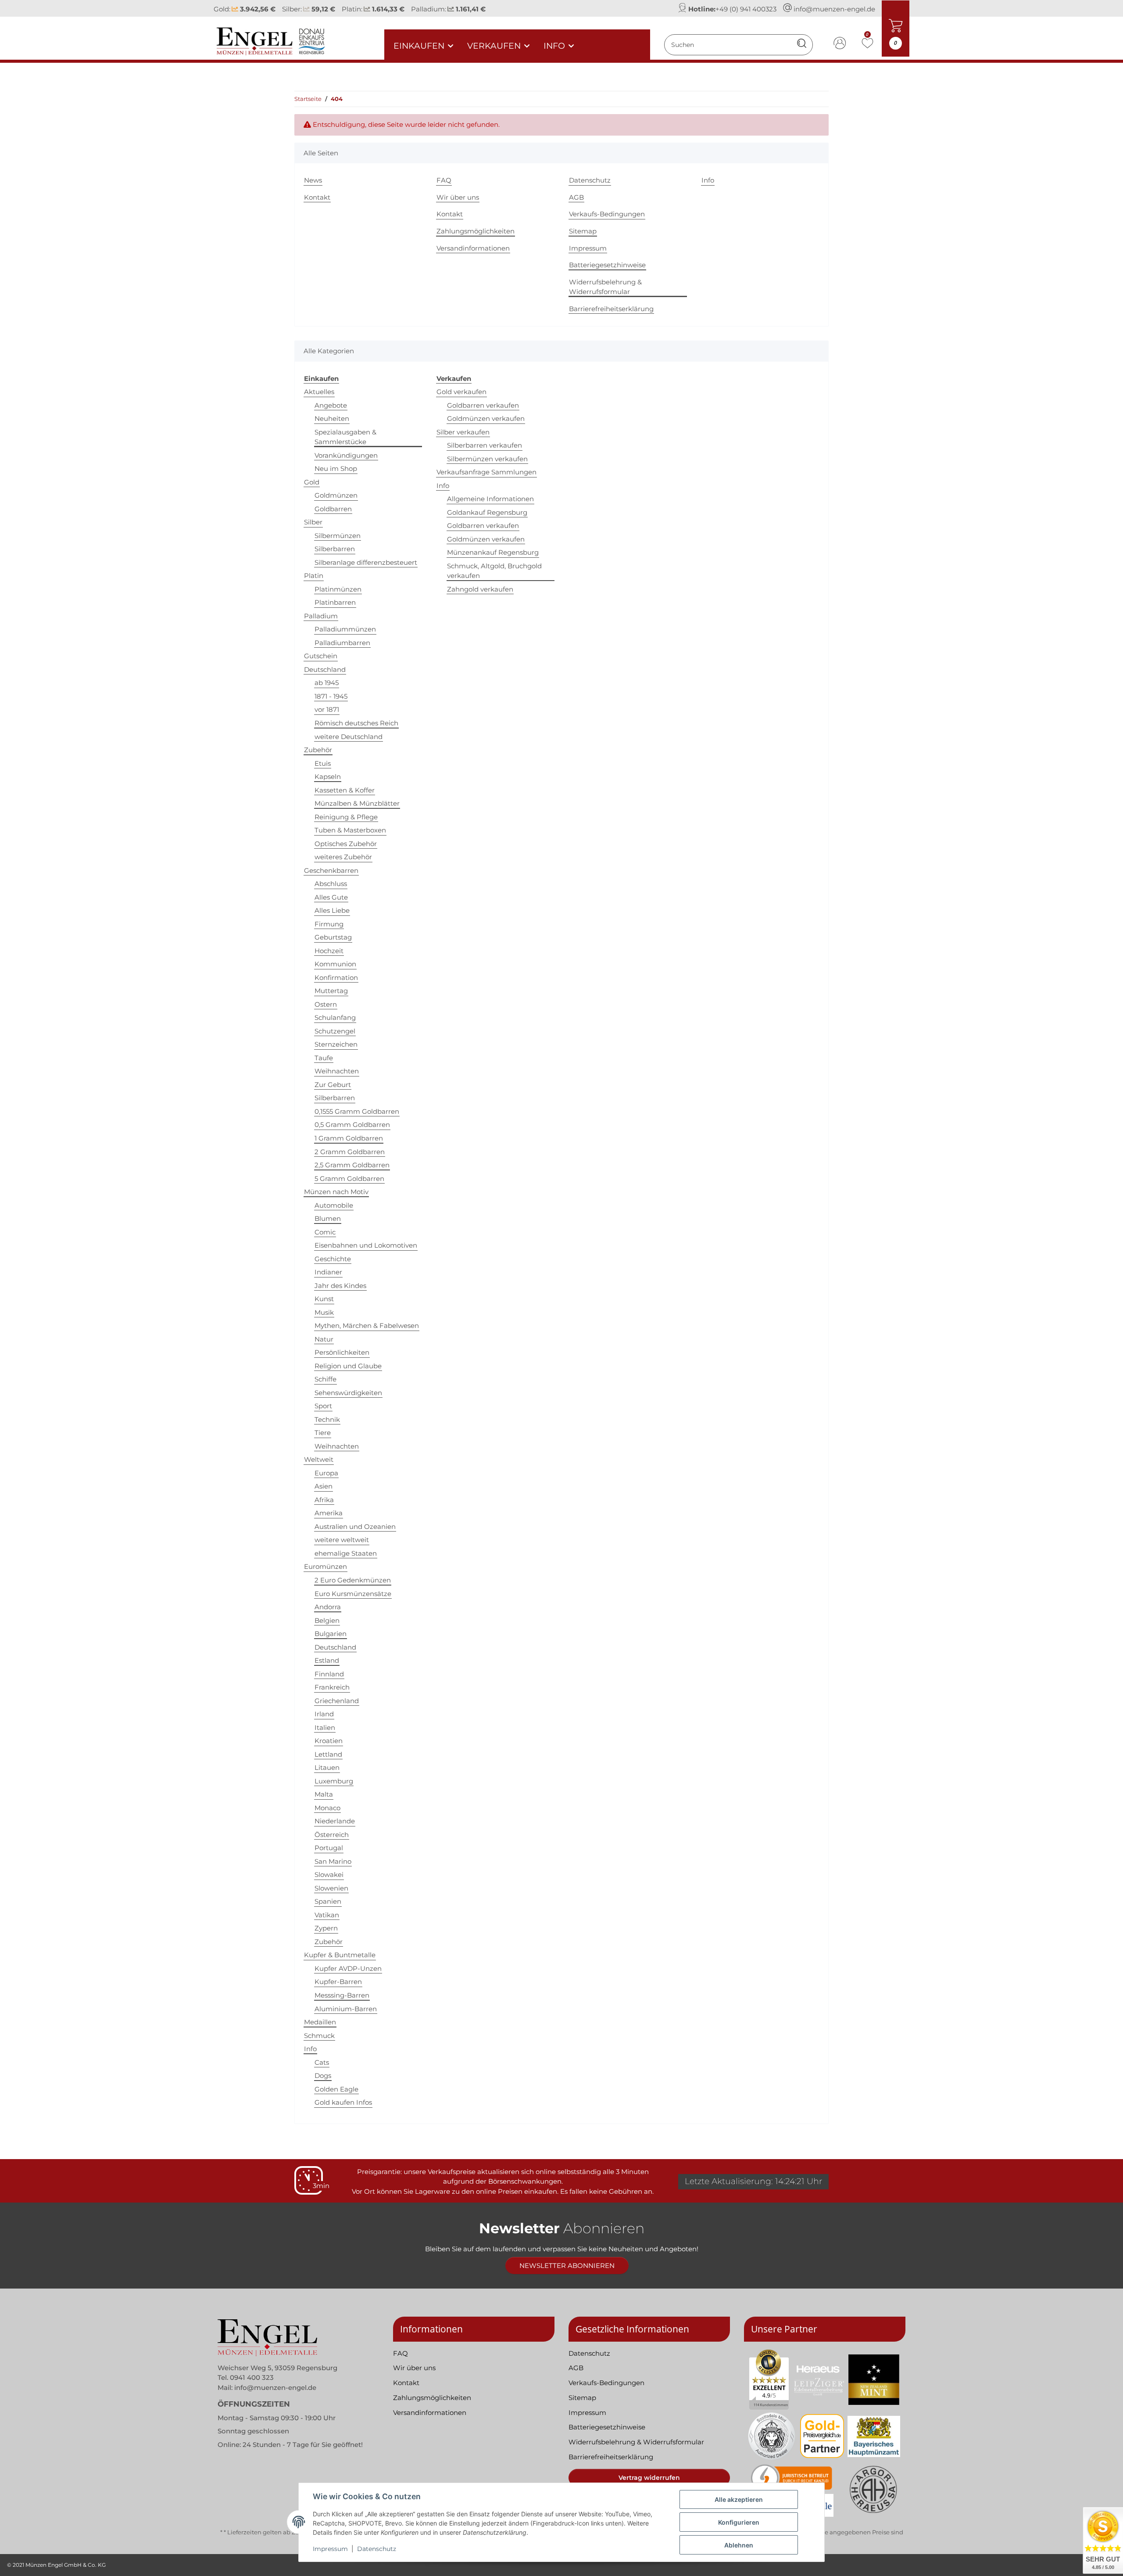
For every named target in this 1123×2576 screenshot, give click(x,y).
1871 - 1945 (331, 696)
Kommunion (335, 964)
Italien (325, 1727)
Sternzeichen (336, 1044)
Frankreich (332, 1687)
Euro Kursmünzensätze (353, 1594)
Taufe (324, 1058)
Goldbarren (333, 509)
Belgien (327, 1620)
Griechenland (337, 1701)
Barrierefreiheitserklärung (611, 309)
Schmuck (319, 2036)
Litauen (327, 1767)
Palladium (321, 616)
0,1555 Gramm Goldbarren (357, 1111)
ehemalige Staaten (346, 1553)
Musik (324, 1312)
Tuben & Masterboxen (350, 830)
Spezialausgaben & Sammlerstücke (345, 437)
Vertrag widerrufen (649, 2478)
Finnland (329, 1674)
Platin (314, 576)
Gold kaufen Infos (343, 2102)
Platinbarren (335, 602)
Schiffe (325, 1379)
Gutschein (321, 656)
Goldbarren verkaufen (483, 405)
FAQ (444, 180)
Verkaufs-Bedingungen (607, 214)
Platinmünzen (338, 589)
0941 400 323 (252, 2377)
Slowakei (329, 1875)
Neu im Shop (336, 468)
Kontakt (317, 197)
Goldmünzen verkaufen (486, 418)
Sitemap (583, 231)
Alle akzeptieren (739, 2499)
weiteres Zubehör (343, 857)
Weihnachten (337, 1071)
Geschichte (333, 1259)
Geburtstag (333, 937)
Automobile (334, 1205)
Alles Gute (331, 897)
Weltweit (319, 1459)
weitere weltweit (342, 1540)
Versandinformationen (473, 248)
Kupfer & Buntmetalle (340, 1955)
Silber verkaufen (463, 432)
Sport (323, 1406)
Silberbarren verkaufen (485, 445)
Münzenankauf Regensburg (493, 552)
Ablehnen (739, 2545)
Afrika (324, 1500)
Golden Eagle (336, 2089)
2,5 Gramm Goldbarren (352, 1165)
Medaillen (320, 2022)
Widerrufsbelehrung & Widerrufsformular (605, 287)
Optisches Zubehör (346, 844)
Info (708, 180)
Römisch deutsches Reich (356, 723)
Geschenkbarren (331, 870)
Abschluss (331, 884)
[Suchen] (802, 45)
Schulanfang (335, 1017)
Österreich (332, 1835)
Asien (324, 1486)
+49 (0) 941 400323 (746, 9)
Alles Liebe (332, 910)
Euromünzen (325, 1566)
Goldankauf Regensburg (487, 512)
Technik (327, 1419)
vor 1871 (327, 709)
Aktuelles (319, 392)
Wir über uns (458, 197)
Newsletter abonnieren (567, 2266)
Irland (324, 1714)
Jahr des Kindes (340, 1286)
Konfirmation (336, 978)
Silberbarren (335, 549)
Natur (324, 1339)
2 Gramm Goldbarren (350, 1152)
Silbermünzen (338, 536)
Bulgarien (331, 1634)
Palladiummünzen (345, 629)
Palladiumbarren (342, 643)
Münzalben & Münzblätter (357, 803)
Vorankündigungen (346, 455)
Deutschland (325, 669)
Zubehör (318, 750)
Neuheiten (332, 418)
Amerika (329, 1513)
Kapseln (328, 777)
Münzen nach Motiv (336, 1192)
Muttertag (331, 991)
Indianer (328, 1272)
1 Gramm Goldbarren (349, 1138)
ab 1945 (327, 683)
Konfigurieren (739, 2522)
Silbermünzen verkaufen (487, 459)
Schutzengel (335, 1031)
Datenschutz (377, 2549)
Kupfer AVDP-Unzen (348, 1968)
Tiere (323, 1433)
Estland (327, 1660)
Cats (322, 2062)
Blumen (328, 1218)
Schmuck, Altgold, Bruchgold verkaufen (494, 571)
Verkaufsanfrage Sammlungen (486, 472)
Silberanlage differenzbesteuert (366, 562)
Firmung (329, 924)
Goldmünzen (336, 495)
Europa (326, 1473)
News (313, 180)
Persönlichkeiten (342, 1352)
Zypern (326, 1928)
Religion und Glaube (348, 1366)
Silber (313, 522)
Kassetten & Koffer (345, 790)
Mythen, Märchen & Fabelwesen (367, 1326)
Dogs (323, 2076)
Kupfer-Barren (338, 1982)
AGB (576, 197)
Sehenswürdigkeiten (348, 1393)
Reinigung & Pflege (346, 817)
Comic (325, 1232)
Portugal (329, 1848)
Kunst (324, 1299)
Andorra (328, 1607)
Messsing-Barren (342, 1995)
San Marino (333, 1861)
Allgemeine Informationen (490, 499)
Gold (312, 482)
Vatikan (327, 1915)
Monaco (327, 1808)
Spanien (328, 1901)
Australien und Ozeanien (355, 1527)
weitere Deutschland (349, 737)
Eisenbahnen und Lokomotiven (366, 1245)
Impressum (330, 2549)
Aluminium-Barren (346, 2009)
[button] (840, 45)
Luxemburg (334, 1781)
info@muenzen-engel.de (834, 9)
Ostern (326, 1004)
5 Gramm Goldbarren (349, 1179)
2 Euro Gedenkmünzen (353, 1580)
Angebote (331, 405)
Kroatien (329, 1741)
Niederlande (335, 1821)
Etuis (323, 763)
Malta (324, 1794)
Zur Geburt (333, 1085)
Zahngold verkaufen (480, 589)
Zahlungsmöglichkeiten (476, 231)
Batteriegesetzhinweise (607, 265)
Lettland (328, 1754)
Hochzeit (329, 951)
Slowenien (331, 1888)
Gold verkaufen (461, 392)
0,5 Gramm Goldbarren (352, 1125)
